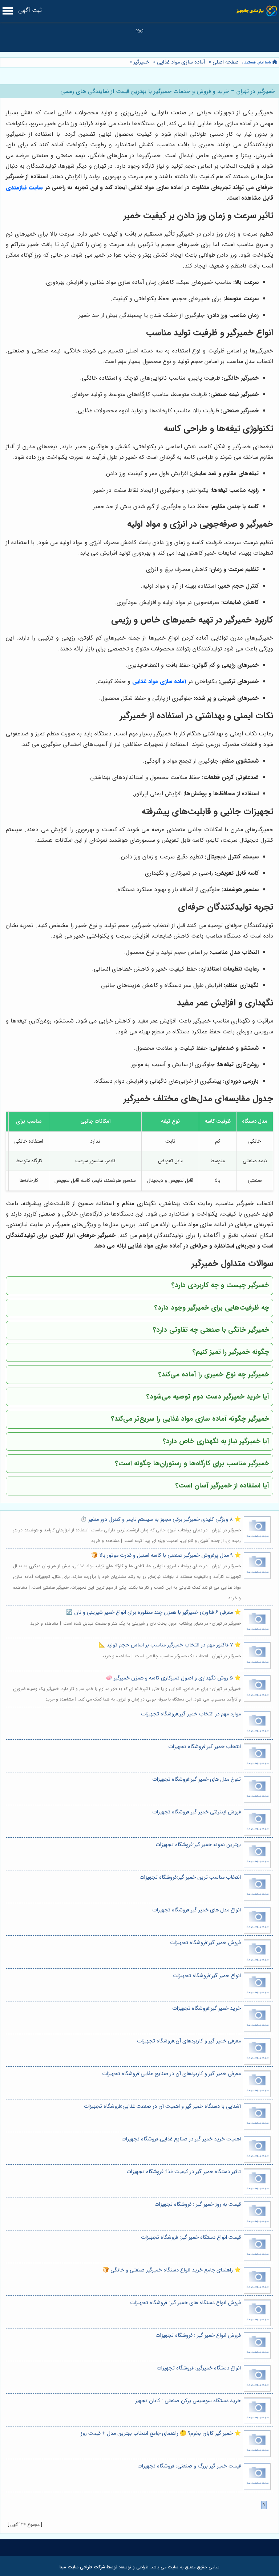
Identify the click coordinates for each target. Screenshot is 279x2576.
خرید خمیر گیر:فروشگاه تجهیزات (207, 2008)
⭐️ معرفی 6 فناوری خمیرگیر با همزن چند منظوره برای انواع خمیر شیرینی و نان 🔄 (153, 1612)
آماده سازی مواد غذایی (181, 62)
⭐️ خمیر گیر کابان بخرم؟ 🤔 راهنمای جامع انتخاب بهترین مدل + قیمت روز (161, 2434)
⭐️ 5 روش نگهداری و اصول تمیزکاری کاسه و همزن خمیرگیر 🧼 (173, 1678)
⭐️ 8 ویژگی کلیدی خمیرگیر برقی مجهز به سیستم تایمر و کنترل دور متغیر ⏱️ (161, 1520)
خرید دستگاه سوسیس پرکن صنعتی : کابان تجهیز (188, 2401)
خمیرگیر (141, 62)
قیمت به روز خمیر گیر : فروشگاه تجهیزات (198, 2204)
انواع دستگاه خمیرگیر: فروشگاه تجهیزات (199, 2368)
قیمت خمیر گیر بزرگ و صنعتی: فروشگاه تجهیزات (189, 2466)
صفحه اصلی (226, 62)
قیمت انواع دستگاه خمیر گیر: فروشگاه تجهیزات (191, 2238)
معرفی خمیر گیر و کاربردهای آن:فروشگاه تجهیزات (189, 2041)
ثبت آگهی (30, 10)
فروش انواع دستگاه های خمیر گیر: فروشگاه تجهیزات (185, 2303)
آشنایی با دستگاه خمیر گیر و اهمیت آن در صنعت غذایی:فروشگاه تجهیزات (162, 2106)
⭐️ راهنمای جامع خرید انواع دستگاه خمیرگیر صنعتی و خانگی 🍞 (172, 2270)
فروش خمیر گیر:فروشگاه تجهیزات (205, 1943)
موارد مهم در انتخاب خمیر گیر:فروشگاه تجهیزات (191, 1714)
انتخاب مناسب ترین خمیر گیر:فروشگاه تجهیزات (190, 1877)
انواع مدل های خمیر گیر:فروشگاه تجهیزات (197, 1910)
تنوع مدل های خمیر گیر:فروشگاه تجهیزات (197, 1779)
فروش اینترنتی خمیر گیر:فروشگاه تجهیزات (197, 1812)
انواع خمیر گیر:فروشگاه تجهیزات (207, 1976)
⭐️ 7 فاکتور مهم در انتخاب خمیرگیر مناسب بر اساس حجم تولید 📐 (170, 1645)
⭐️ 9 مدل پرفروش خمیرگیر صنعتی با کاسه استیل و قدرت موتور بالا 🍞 (166, 1556)
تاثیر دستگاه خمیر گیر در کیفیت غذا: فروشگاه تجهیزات (184, 2172)
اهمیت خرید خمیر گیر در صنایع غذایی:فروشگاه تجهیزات (181, 2139)
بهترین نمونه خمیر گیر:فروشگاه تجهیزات (198, 1845)
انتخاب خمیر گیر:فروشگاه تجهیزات (205, 1747)
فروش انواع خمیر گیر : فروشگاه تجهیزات (198, 2336)
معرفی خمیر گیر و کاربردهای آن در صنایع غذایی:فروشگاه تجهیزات (171, 2074)
